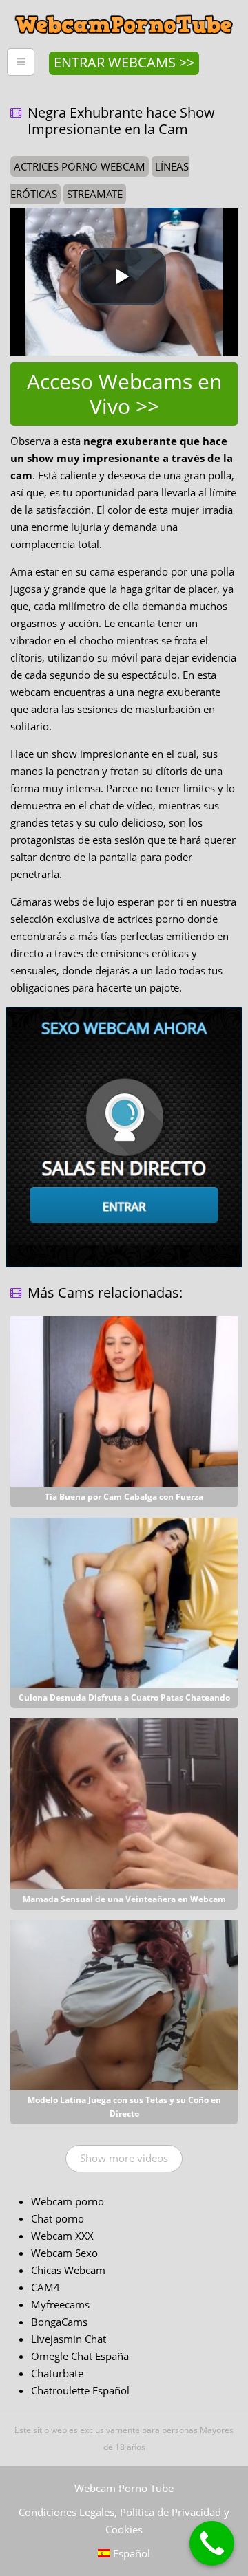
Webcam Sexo (64, 2253)
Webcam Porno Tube (124, 2488)
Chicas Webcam (68, 2270)
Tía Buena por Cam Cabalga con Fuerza (124, 1497)
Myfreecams (60, 2304)
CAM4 (45, 2287)
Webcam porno (68, 2201)
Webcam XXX (62, 2236)
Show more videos (124, 2158)
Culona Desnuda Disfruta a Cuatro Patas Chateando (124, 1698)
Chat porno (58, 2218)
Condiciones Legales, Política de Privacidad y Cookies (124, 2521)
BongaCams (59, 2322)
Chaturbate (57, 2373)
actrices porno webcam (80, 166)
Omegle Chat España (80, 2356)
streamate (95, 194)
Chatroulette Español (80, 2390)
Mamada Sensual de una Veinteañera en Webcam (124, 1899)
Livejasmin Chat (69, 2339)
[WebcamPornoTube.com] (124, 10)
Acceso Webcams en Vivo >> (124, 394)
